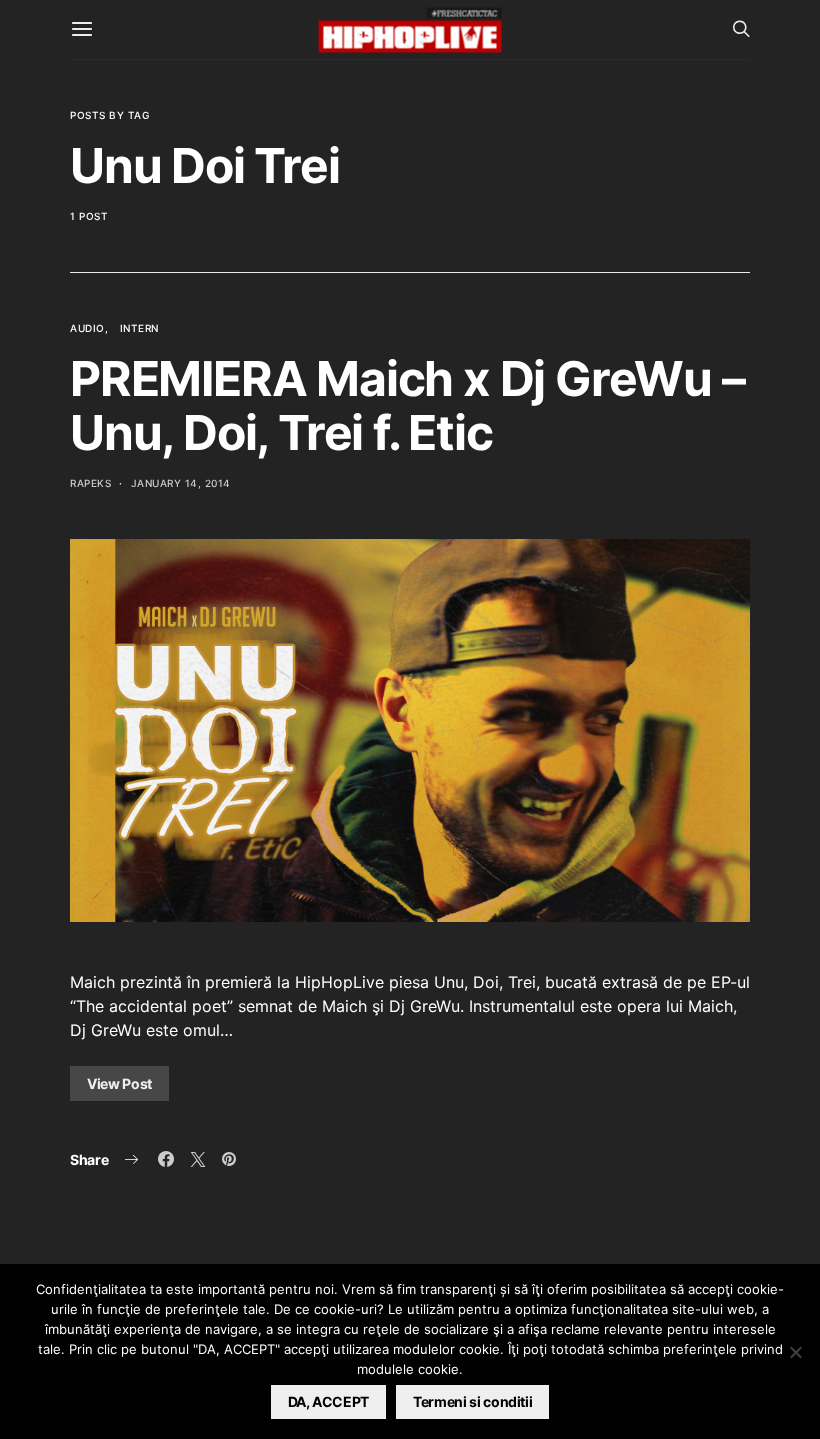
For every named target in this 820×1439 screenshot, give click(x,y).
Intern (139, 328)
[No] (795, 1352)
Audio (87, 328)
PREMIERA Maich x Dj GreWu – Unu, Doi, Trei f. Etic (407, 405)
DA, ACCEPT (329, 1401)
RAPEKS (90, 483)
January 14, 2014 (181, 483)
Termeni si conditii (472, 1401)
